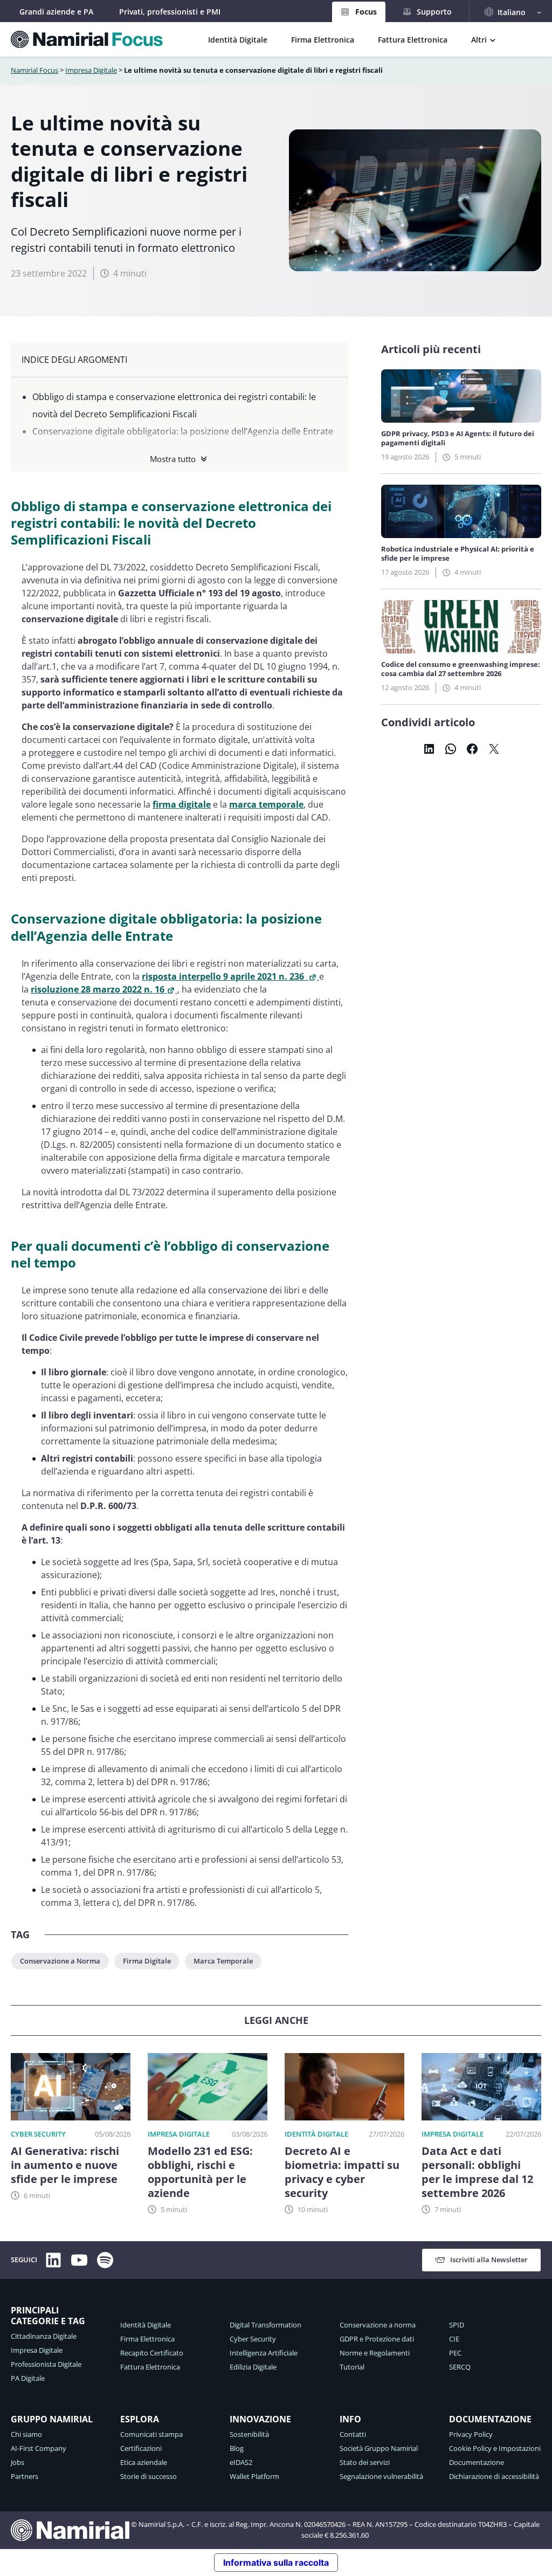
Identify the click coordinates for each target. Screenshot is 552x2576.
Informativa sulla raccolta (276, 2563)
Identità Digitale (316, 2134)
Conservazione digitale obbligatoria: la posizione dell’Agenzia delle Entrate (183, 431)
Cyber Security (38, 2134)
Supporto (434, 12)
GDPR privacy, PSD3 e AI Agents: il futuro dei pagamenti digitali (458, 438)
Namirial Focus (34, 70)
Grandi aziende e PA (56, 12)
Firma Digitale (147, 1961)
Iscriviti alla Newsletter (489, 2260)
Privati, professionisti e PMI (170, 12)
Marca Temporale (223, 1961)
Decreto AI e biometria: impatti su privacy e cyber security (342, 2172)
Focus (366, 12)
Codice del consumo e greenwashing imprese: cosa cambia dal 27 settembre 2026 (461, 669)
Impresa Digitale (91, 70)
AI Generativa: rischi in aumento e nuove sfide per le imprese (65, 2165)
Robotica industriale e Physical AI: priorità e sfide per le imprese (458, 554)
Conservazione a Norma (60, 1961)
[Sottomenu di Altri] (493, 39)
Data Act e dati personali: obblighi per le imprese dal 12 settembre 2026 (477, 2172)
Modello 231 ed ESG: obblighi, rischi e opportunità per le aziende (200, 2172)
